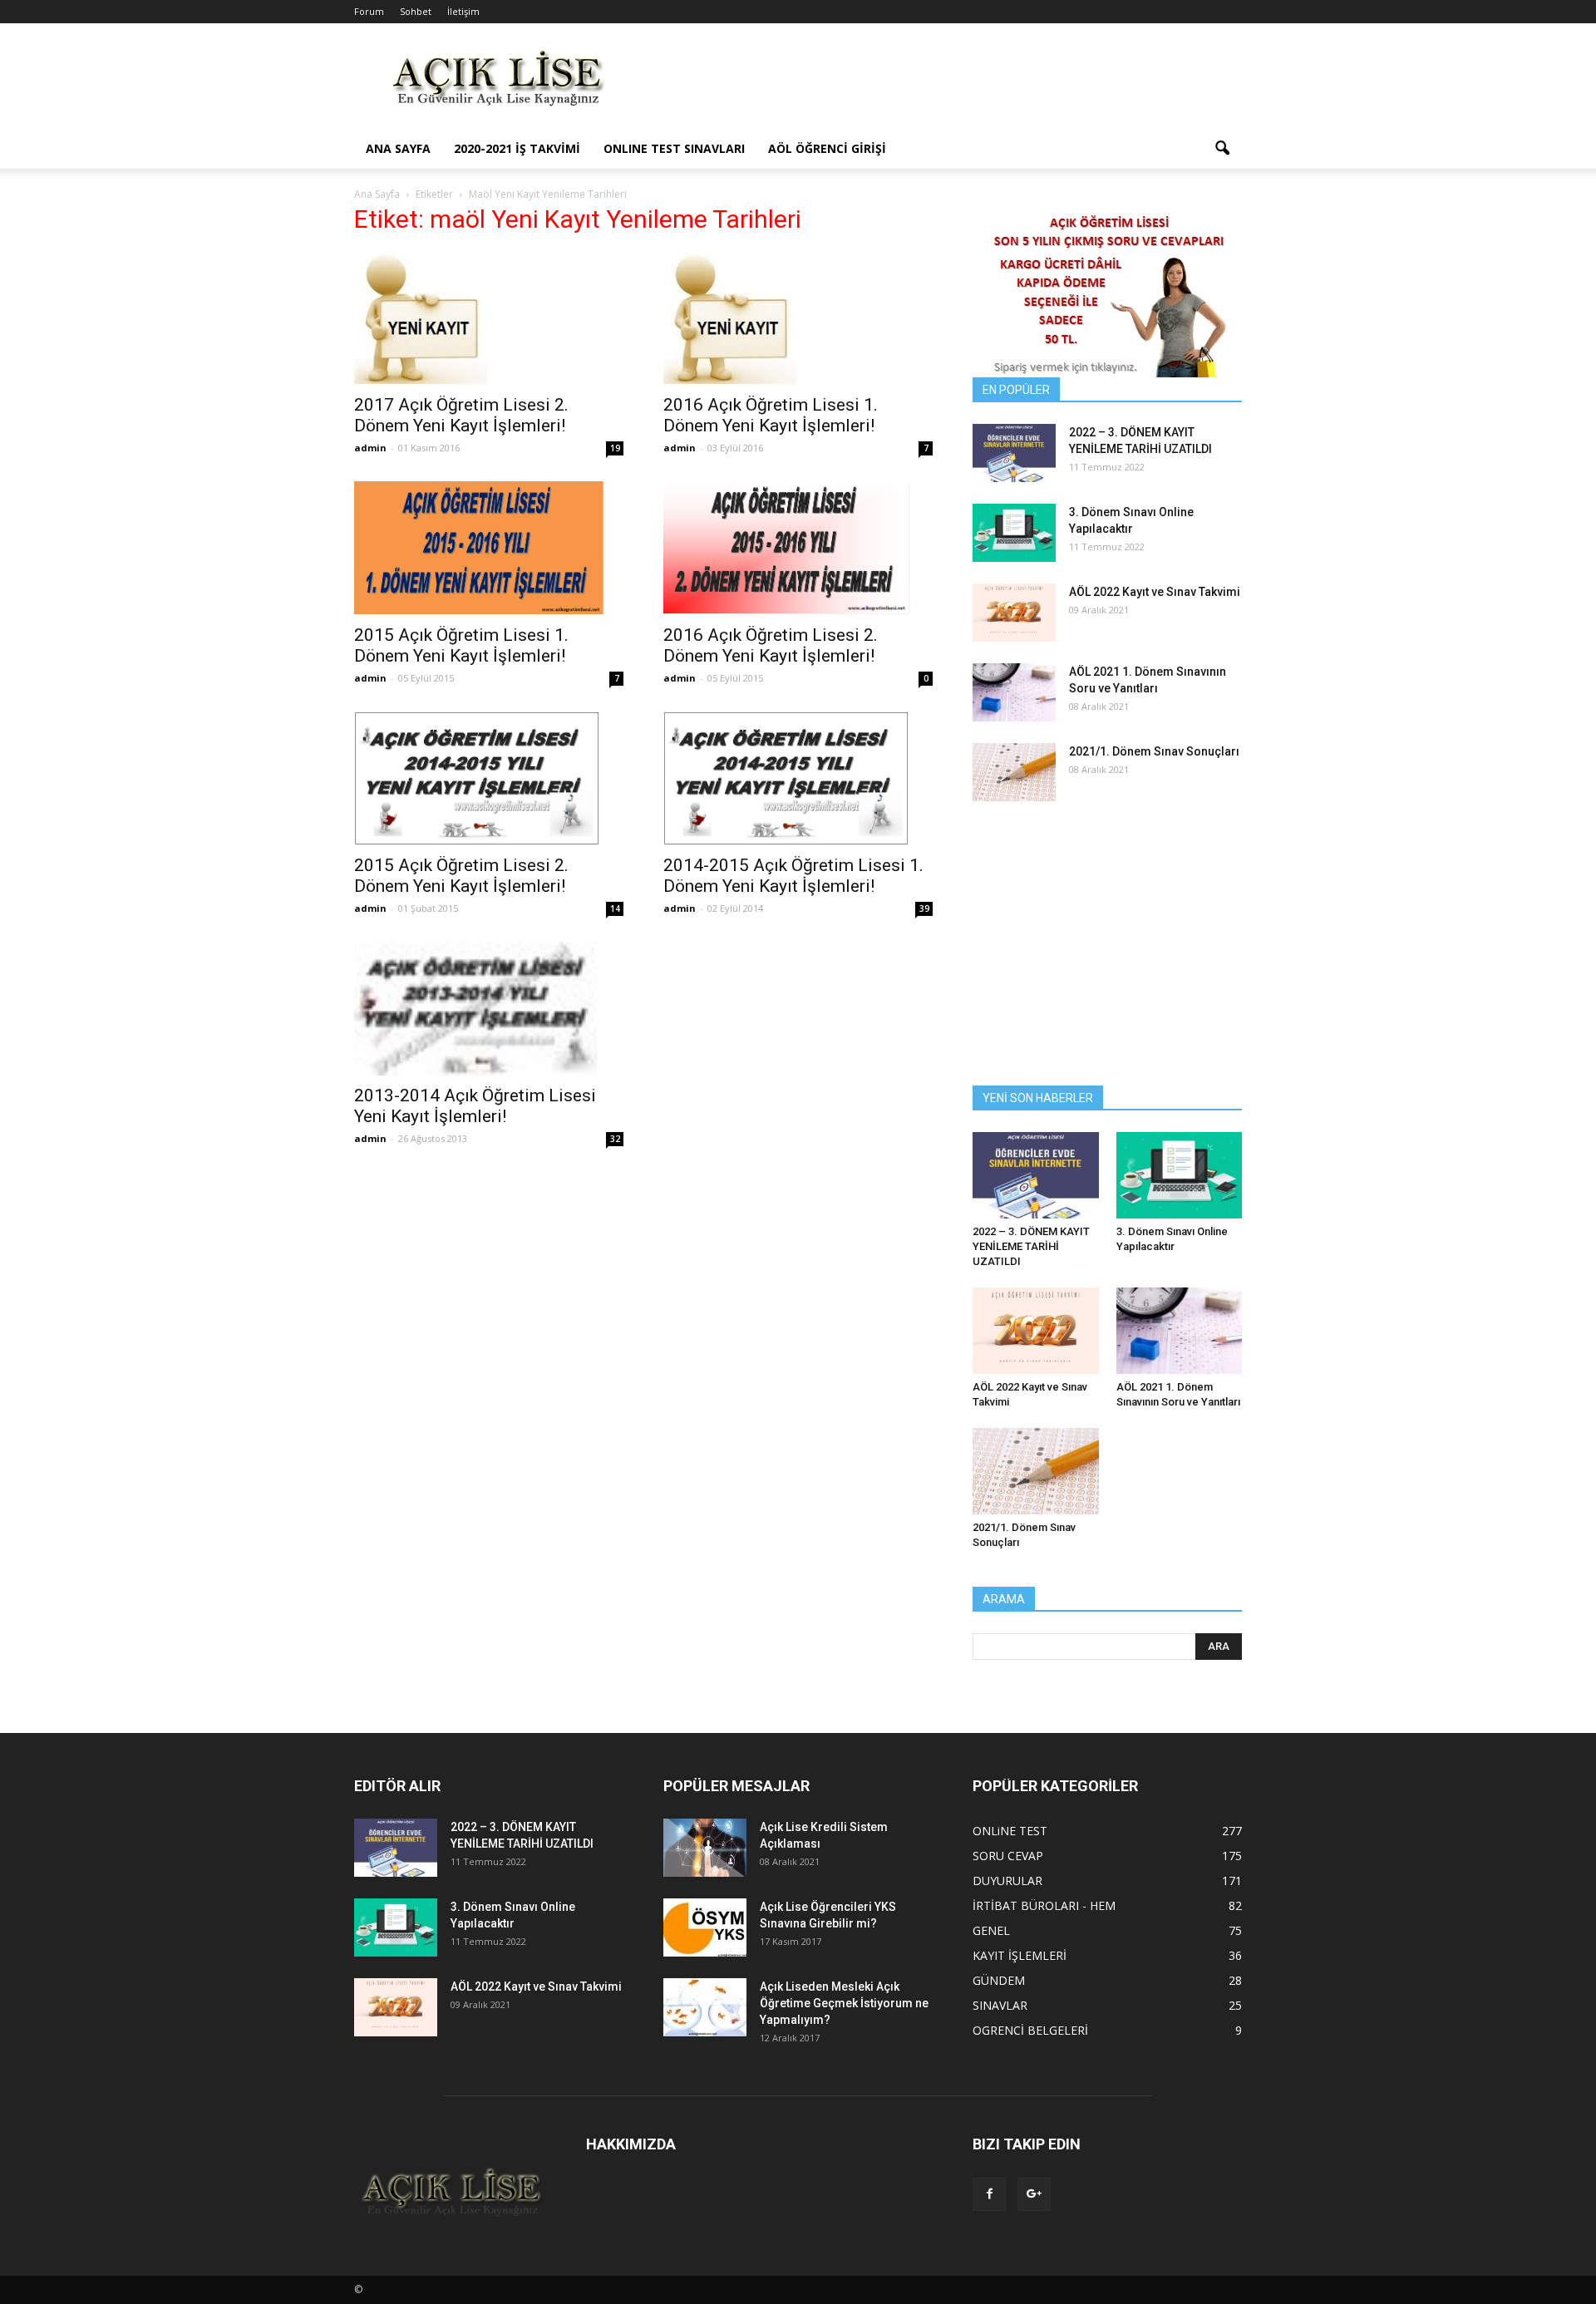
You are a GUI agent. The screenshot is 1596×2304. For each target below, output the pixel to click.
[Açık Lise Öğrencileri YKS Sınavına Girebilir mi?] (705, 1927)
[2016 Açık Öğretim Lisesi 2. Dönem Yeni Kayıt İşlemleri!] (798, 548)
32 (615, 1139)
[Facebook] (989, 2194)
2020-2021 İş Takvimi (517, 148)
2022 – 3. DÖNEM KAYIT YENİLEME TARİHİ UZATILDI (1031, 1246)
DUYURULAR (1007, 1881)
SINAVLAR (1000, 2005)
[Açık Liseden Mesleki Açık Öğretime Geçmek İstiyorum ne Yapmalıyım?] (705, 2007)
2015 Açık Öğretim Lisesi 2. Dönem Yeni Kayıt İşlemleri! (461, 876)
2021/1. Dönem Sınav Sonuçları (1154, 751)
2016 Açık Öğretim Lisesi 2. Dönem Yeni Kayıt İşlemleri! (771, 645)
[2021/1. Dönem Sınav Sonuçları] (1014, 772)
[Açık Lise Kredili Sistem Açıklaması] (705, 1848)
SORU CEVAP (1008, 1856)
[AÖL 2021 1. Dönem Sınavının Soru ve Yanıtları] (1014, 692)
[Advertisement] (939, 84)
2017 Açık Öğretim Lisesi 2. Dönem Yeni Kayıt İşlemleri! (461, 415)
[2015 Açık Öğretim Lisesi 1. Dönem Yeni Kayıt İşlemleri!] (489, 548)
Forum (369, 11)
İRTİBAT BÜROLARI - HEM (1044, 1905)
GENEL (991, 1930)
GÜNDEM (999, 1980)
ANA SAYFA (398, 148)
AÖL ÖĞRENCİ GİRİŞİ (827, 148)
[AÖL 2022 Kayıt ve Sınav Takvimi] (1014, 613)
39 (924, 908)
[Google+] (1034, 2194)
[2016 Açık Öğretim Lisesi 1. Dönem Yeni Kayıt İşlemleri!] (798, 318)
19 (615, 448)
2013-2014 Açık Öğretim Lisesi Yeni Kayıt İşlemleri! (475, 1106)
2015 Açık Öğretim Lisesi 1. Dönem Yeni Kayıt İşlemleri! (461, 645)
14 (615, 908)
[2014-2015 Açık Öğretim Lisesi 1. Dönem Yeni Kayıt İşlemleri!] (798, 778)
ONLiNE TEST (1010, 1831)
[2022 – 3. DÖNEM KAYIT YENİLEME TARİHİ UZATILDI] (1014, 453)
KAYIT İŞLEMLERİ (1020, 1955)
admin (370, 448)
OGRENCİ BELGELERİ (1030, 2030)
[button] (1222, 149)
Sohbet (416, 11)
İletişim (463, 11)
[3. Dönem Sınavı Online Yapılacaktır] (1014, 533)
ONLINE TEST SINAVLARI (674, 148)
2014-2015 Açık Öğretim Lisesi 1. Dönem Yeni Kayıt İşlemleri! (793, 876)
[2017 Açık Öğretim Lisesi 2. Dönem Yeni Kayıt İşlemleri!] (489, 318)
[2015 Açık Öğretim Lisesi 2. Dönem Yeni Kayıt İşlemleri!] (489, 778)
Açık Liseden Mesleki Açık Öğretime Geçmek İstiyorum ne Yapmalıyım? (844, 2003)
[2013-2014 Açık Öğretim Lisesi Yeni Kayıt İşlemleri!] (489, 1009)
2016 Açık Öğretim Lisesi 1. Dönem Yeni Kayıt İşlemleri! (771, 415)
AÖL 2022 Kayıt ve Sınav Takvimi (1155, 592)
